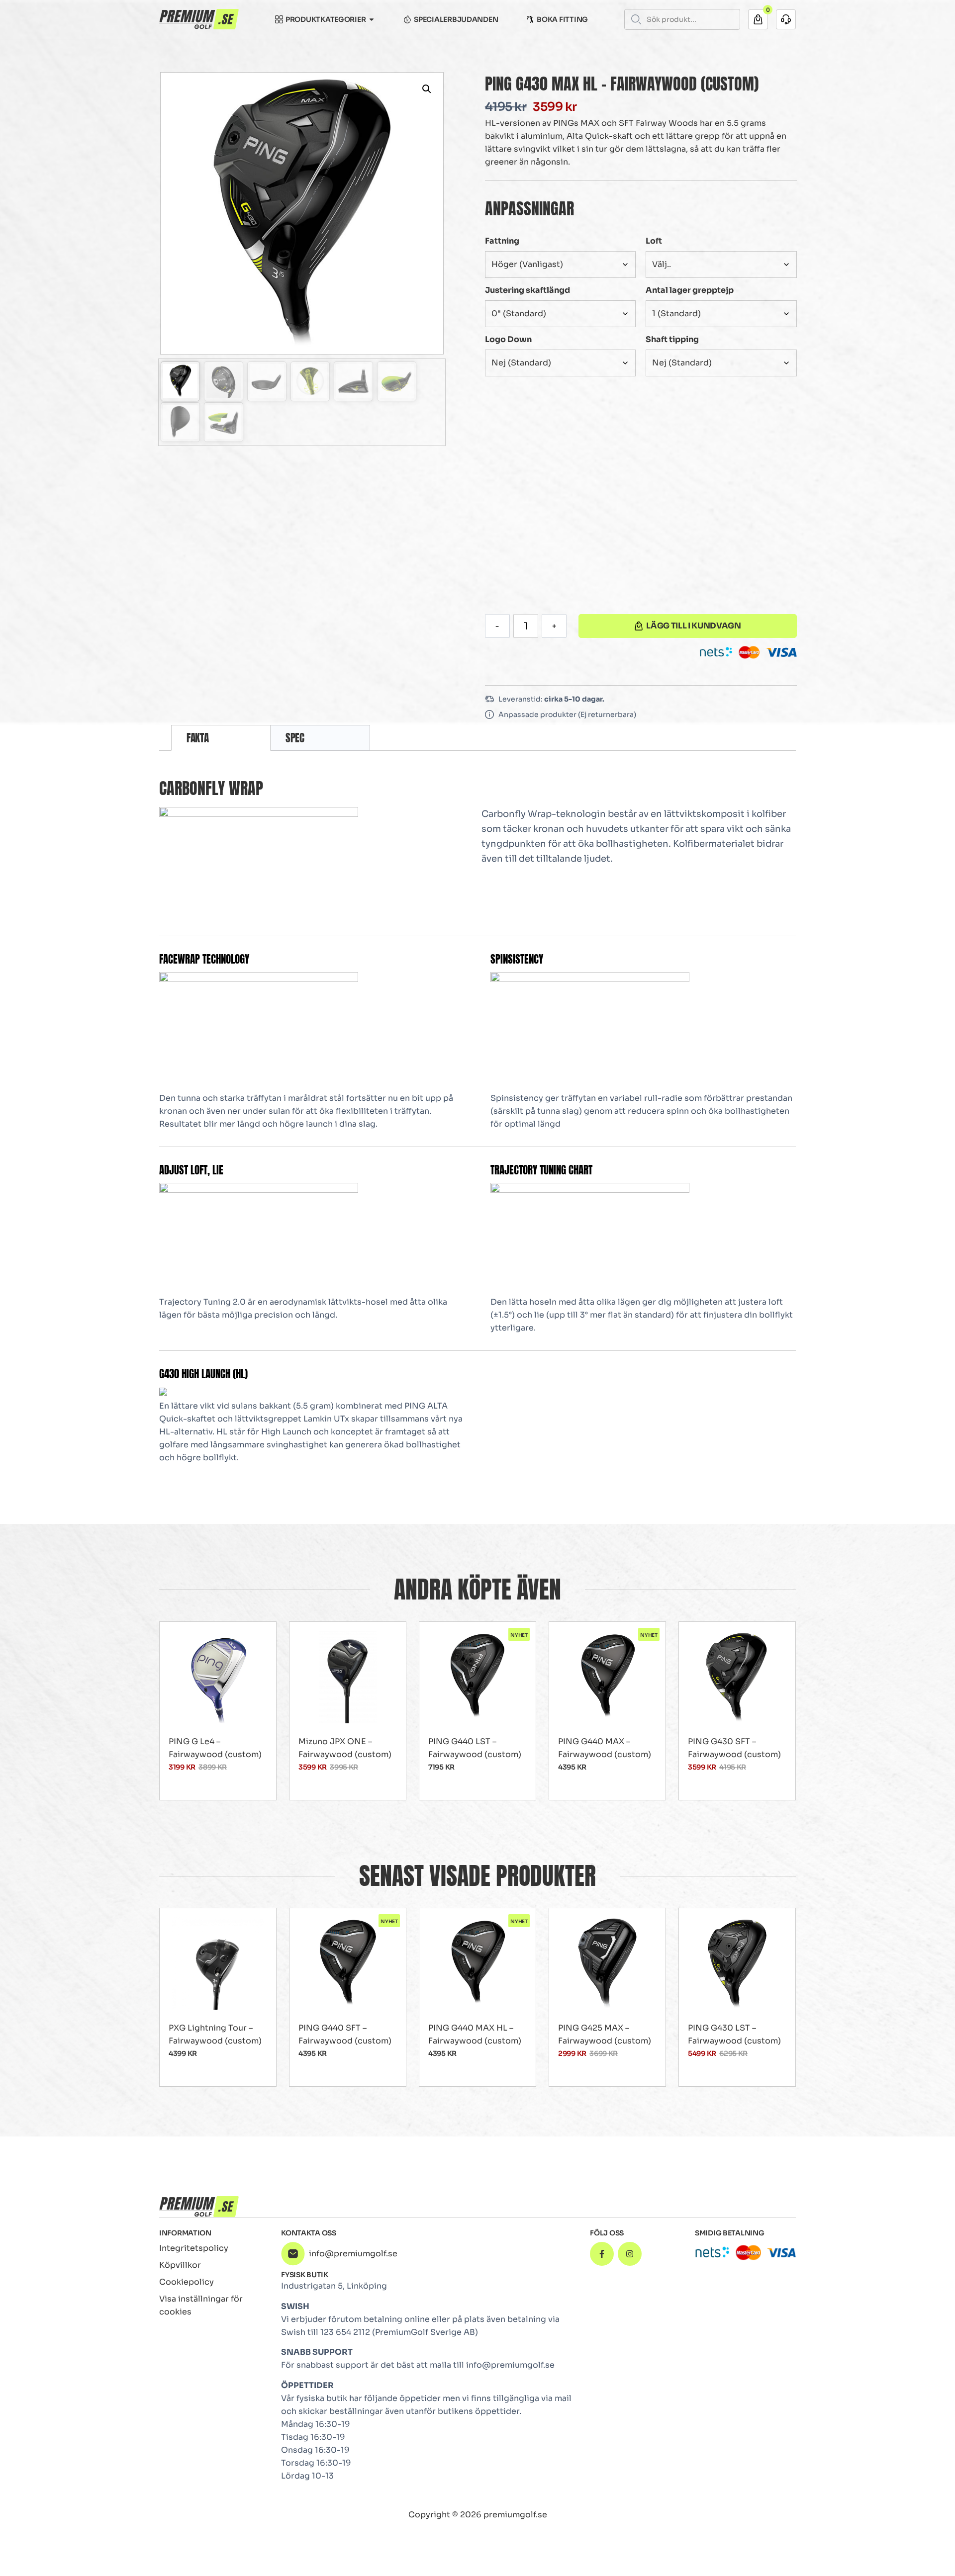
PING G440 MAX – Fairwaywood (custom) (605, 1748)
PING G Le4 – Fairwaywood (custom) (215, 1748)
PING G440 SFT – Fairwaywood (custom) (345, 2034)
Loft (654, 241)
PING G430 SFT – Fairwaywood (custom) (734, 1748)
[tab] (221, 738)
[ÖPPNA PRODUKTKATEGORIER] (372, 19)
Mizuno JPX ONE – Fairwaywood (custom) (345, 1748)
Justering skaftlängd (527, 290)
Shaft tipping (672, 339)
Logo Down (508, 339)
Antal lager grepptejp (690, 290)
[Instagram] (630, 2254)
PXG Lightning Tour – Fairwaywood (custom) (215, 2034)
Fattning (502, 241)
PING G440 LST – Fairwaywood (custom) (475, 1748)
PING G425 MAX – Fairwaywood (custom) (605, 2034)
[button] (427, 89)
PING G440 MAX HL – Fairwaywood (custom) (475, 2034)
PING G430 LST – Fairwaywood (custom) (734, 2034)
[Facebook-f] (602, 2254)
